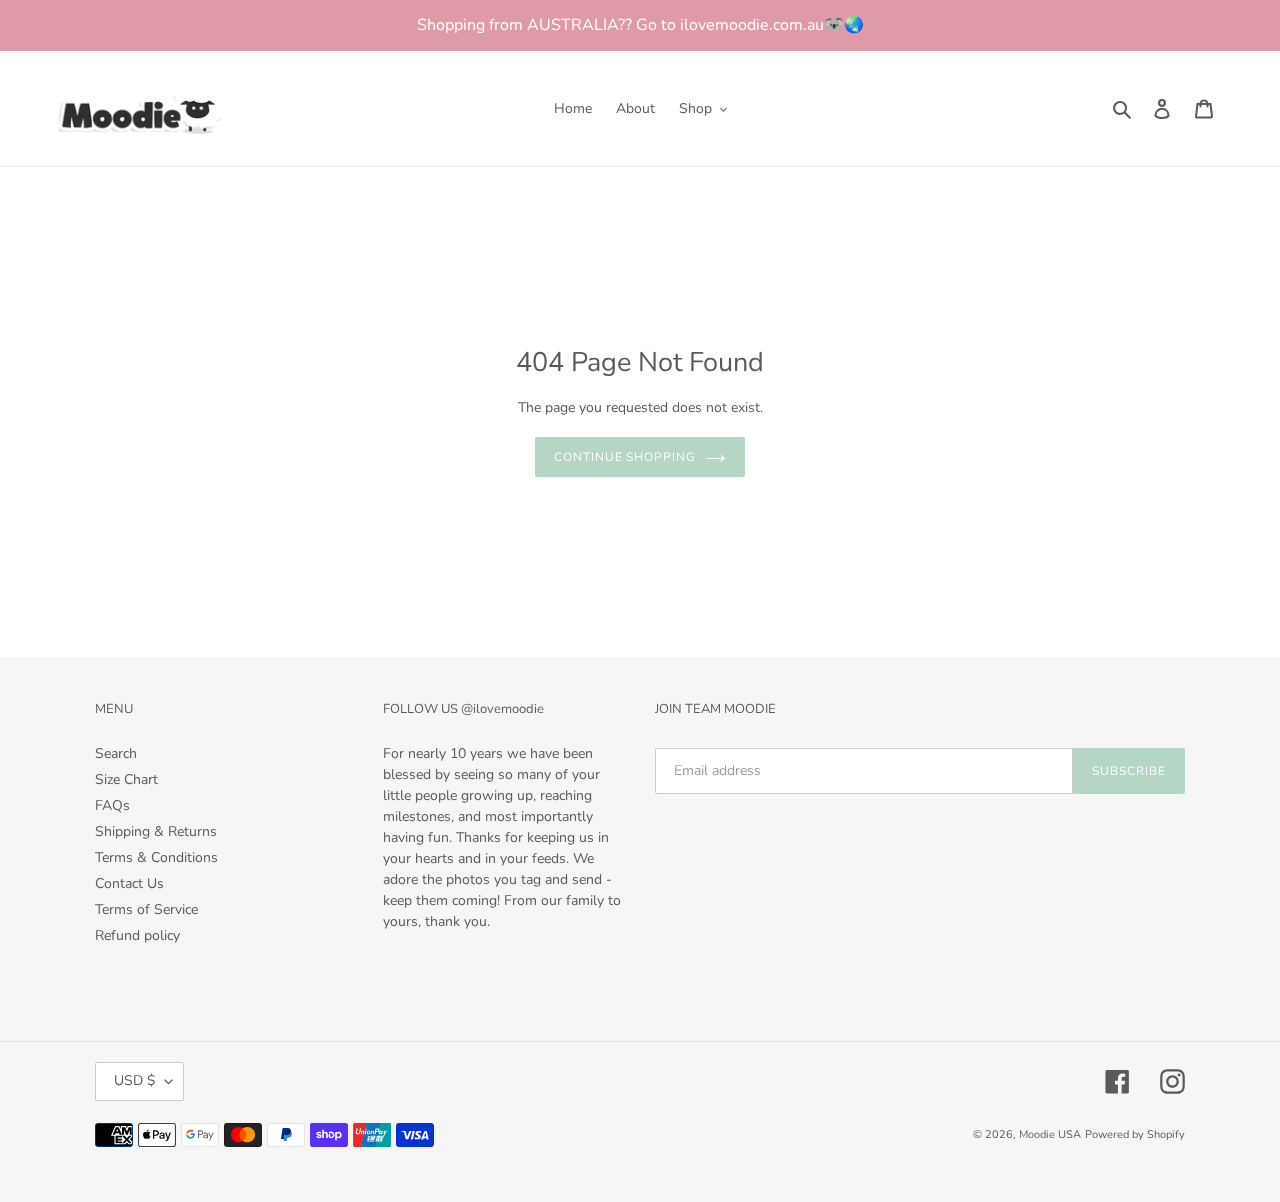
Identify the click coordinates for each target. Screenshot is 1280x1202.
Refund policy (137, 935)
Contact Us (129, 883)
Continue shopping (625, 457)
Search (116, 753)
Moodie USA (1050, 1134)
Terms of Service (146, 909)
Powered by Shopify (1135, 1134)
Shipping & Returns (156, 831)
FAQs (112, 805)
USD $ (134, 1080)
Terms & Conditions (156, 857)
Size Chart (126, 779)
